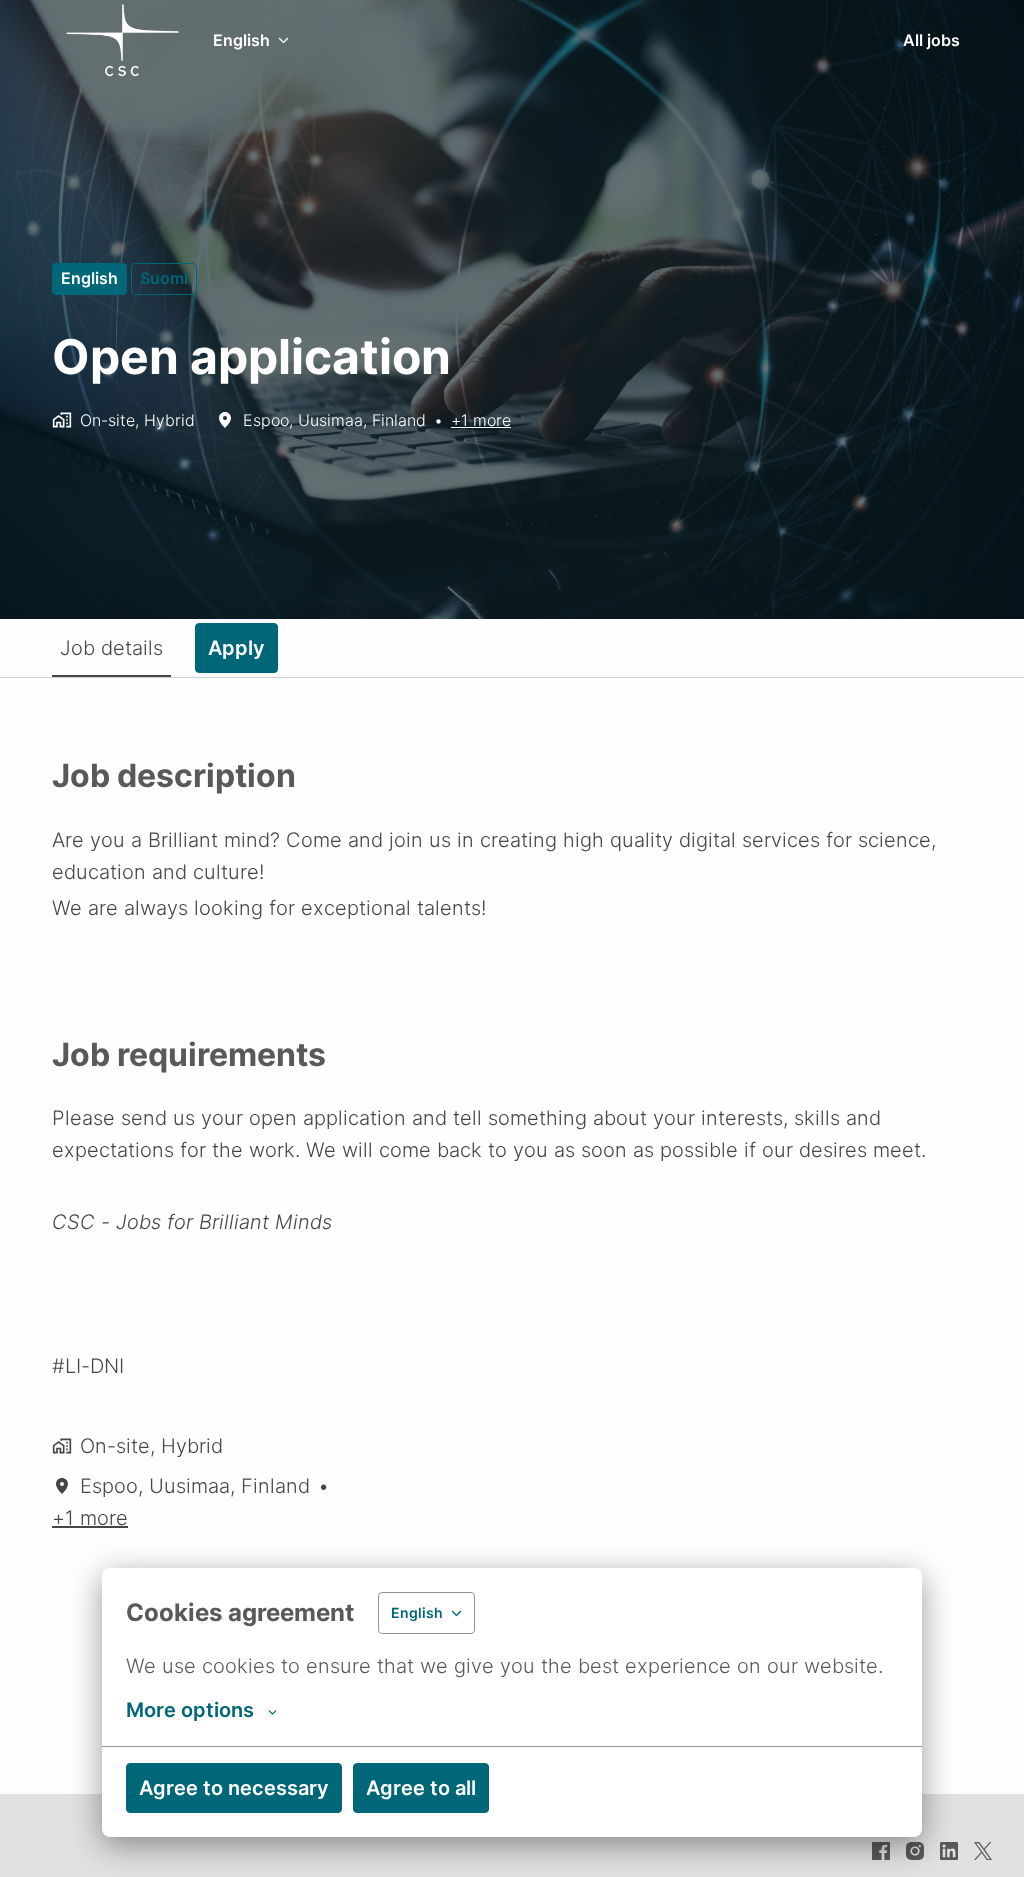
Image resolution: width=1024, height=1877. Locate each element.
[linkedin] (949, 1851)
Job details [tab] (111, 648)
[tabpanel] (512, 1235)
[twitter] (983, 1851)
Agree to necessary (234, 1788)
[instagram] (915, 1851)
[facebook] (881, 1851)
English (89, 278)
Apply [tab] (236, 648)
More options (190, 1710)
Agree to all (421, 1788)
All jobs (931, 40)
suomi (164, 278)
